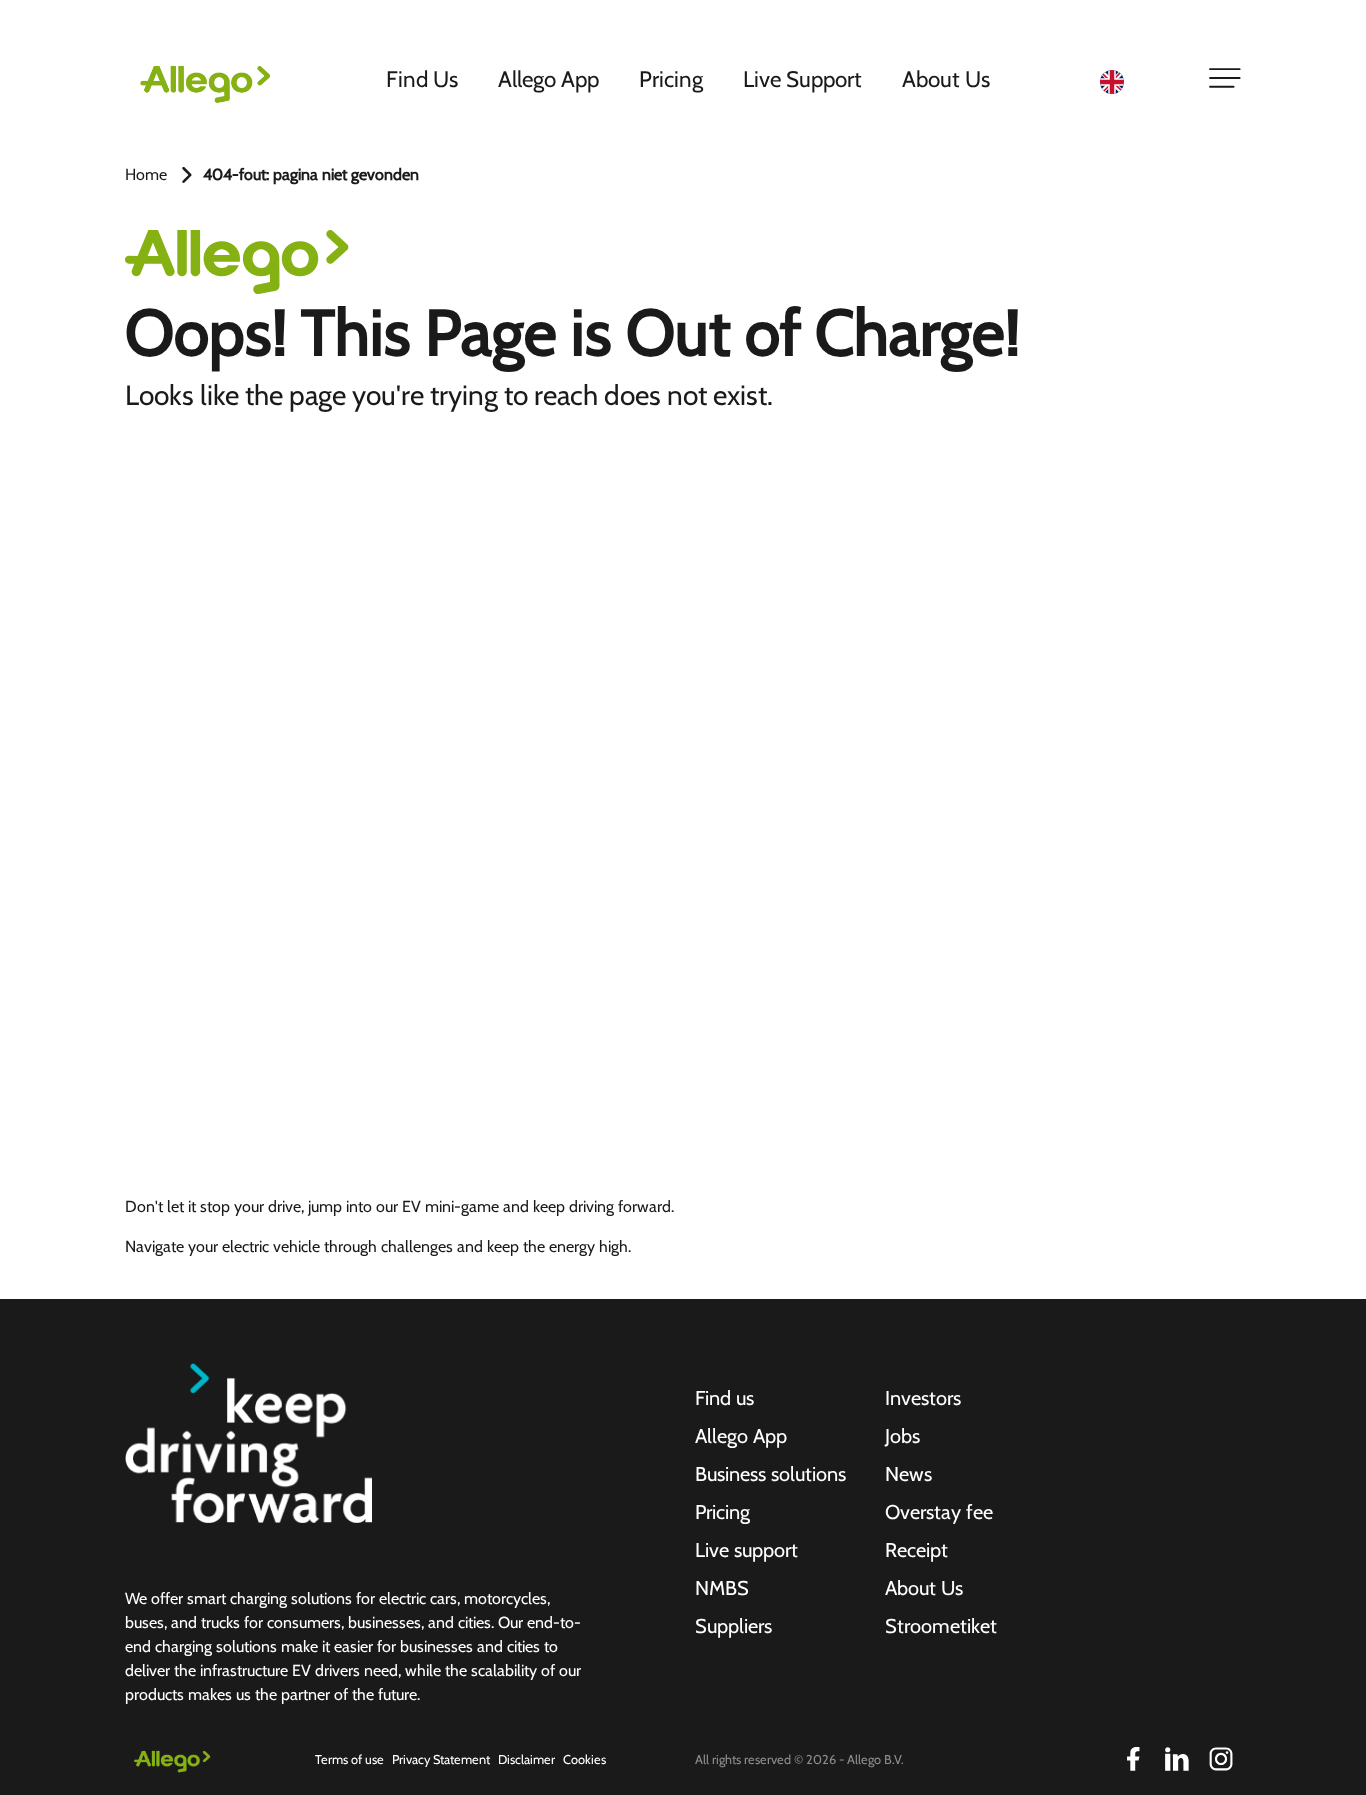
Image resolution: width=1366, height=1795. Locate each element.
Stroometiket (941, 1626)
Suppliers (733, 1626)
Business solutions (770, 1474)
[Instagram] (1221, 1759)
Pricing (671, 79)
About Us (946, 79)
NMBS (722, 1588)
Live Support (802, 79)
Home (146, 174)
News (908, 1474)
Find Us (422, 79)
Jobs (902, 1436)
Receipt (916, 1550)
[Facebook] (1133, 1759)
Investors (923, 1398)
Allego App (548, 79)
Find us (724, 1398)
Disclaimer (526, 1759)
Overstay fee (939, 1512)
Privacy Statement (441, 1759)
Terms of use (349, 1759)
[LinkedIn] (1177, 1759)
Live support (746, 1550)
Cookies (584, 1759)
